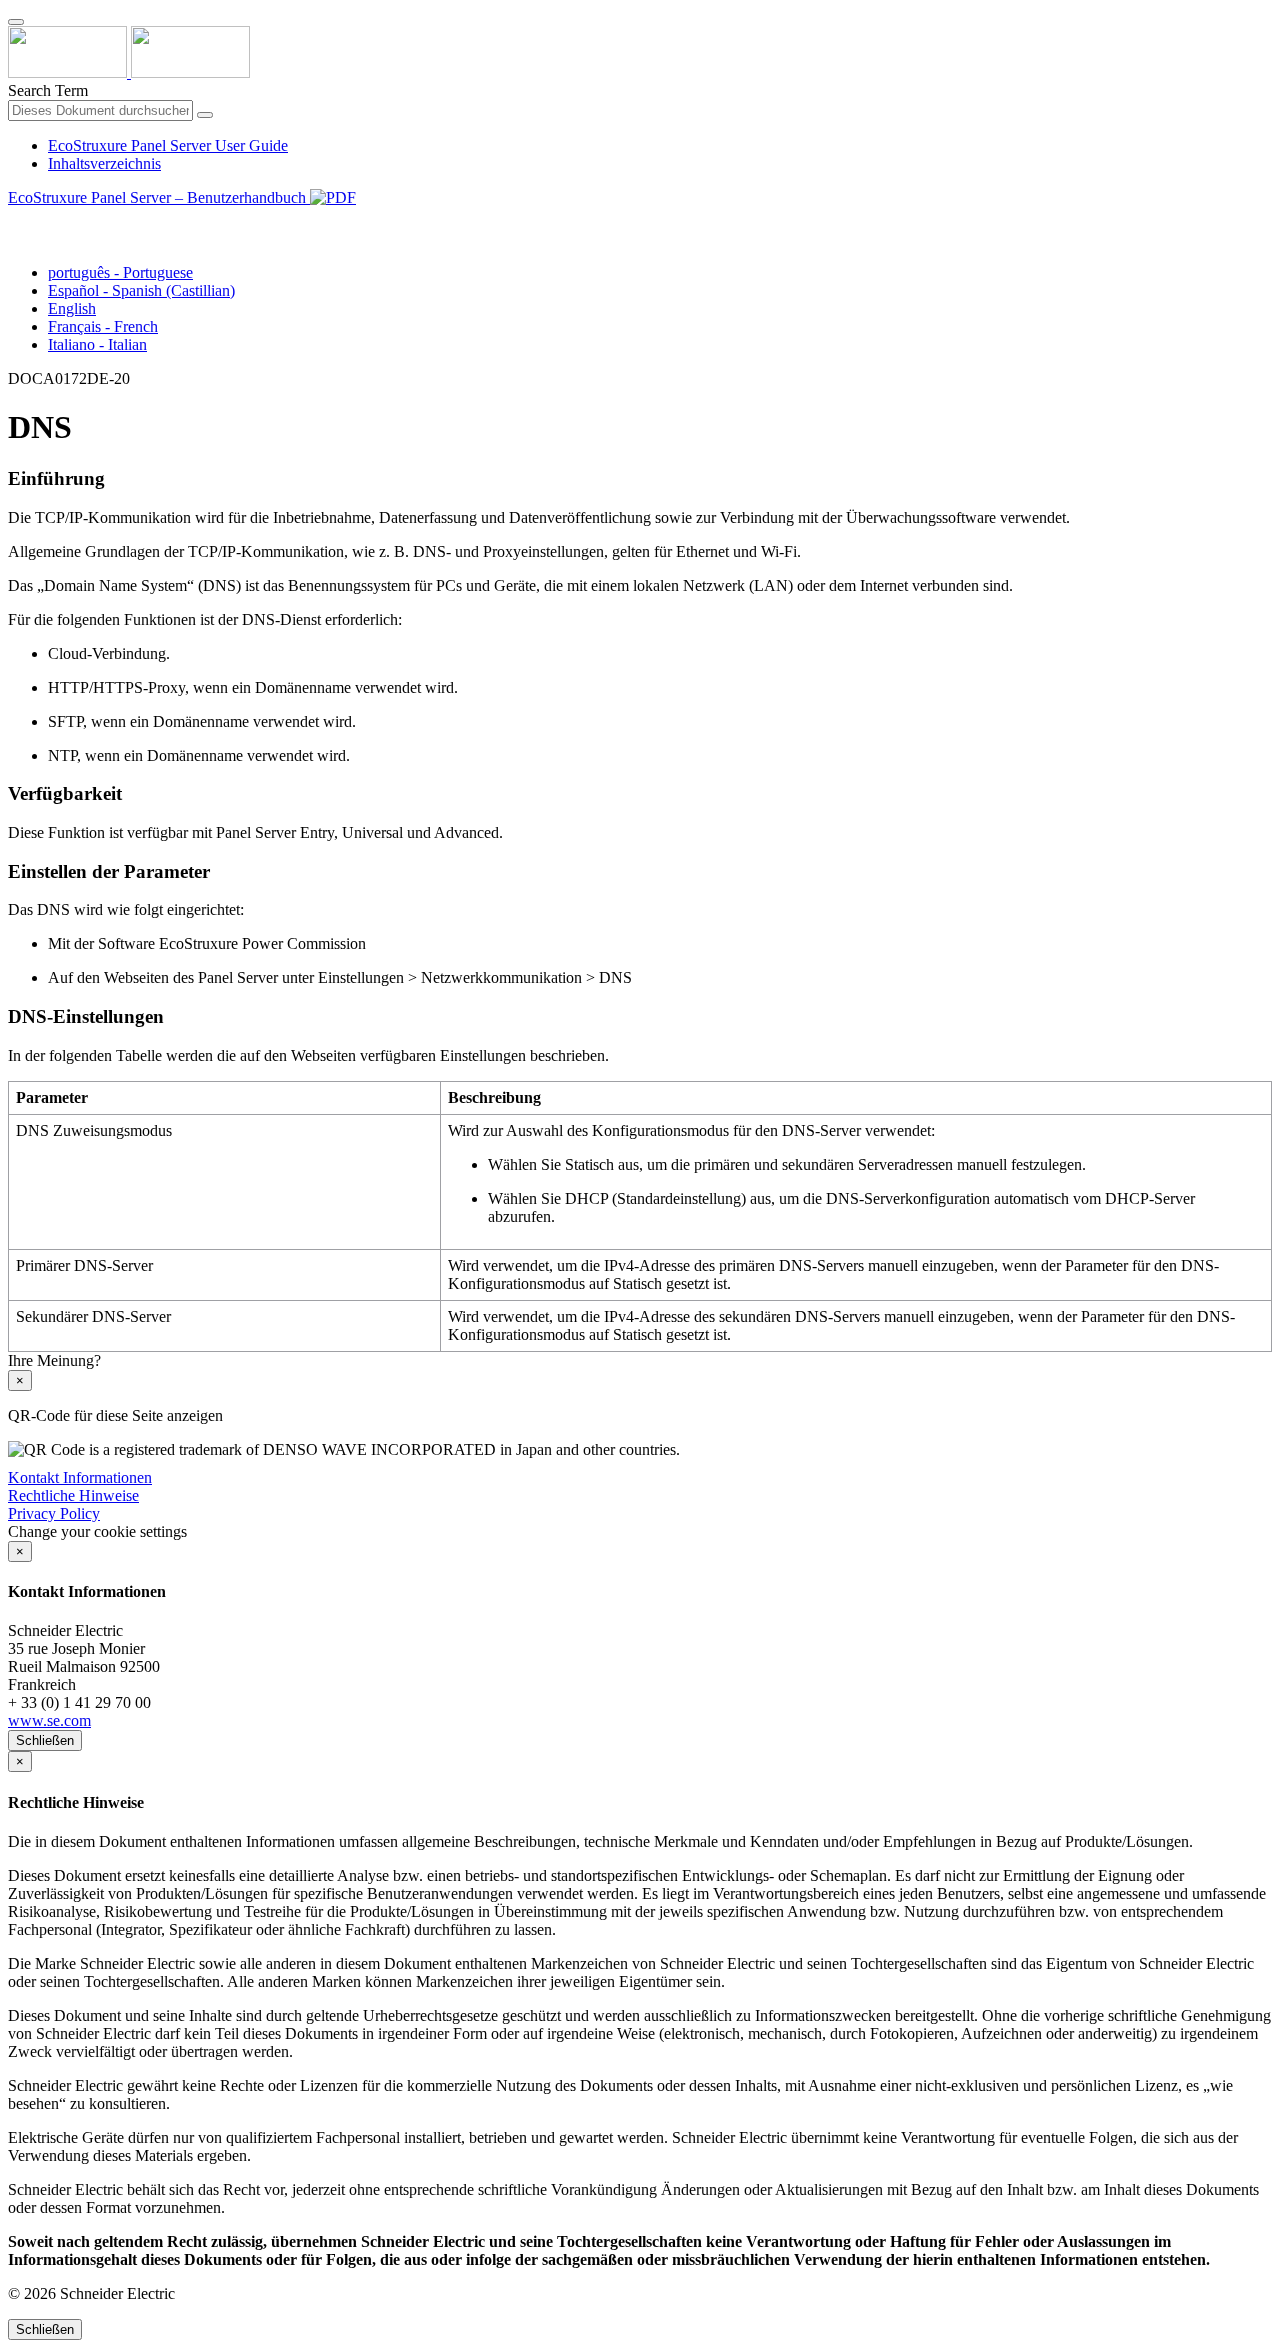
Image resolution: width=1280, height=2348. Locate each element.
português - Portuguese (120, 272)
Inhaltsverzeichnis (104, 163)
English (72, 308)
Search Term (48, 90)
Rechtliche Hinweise (73, 1495)
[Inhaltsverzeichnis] (16, 220)
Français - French (103, 326)
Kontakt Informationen (80, 1477)
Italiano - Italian (97, 344)
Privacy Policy (54, 1513)
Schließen (45, 1740)
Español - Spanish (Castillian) (141, 290)
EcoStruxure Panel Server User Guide (168, 145)
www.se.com (49, 1720)
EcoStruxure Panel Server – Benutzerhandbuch (159, 197)
